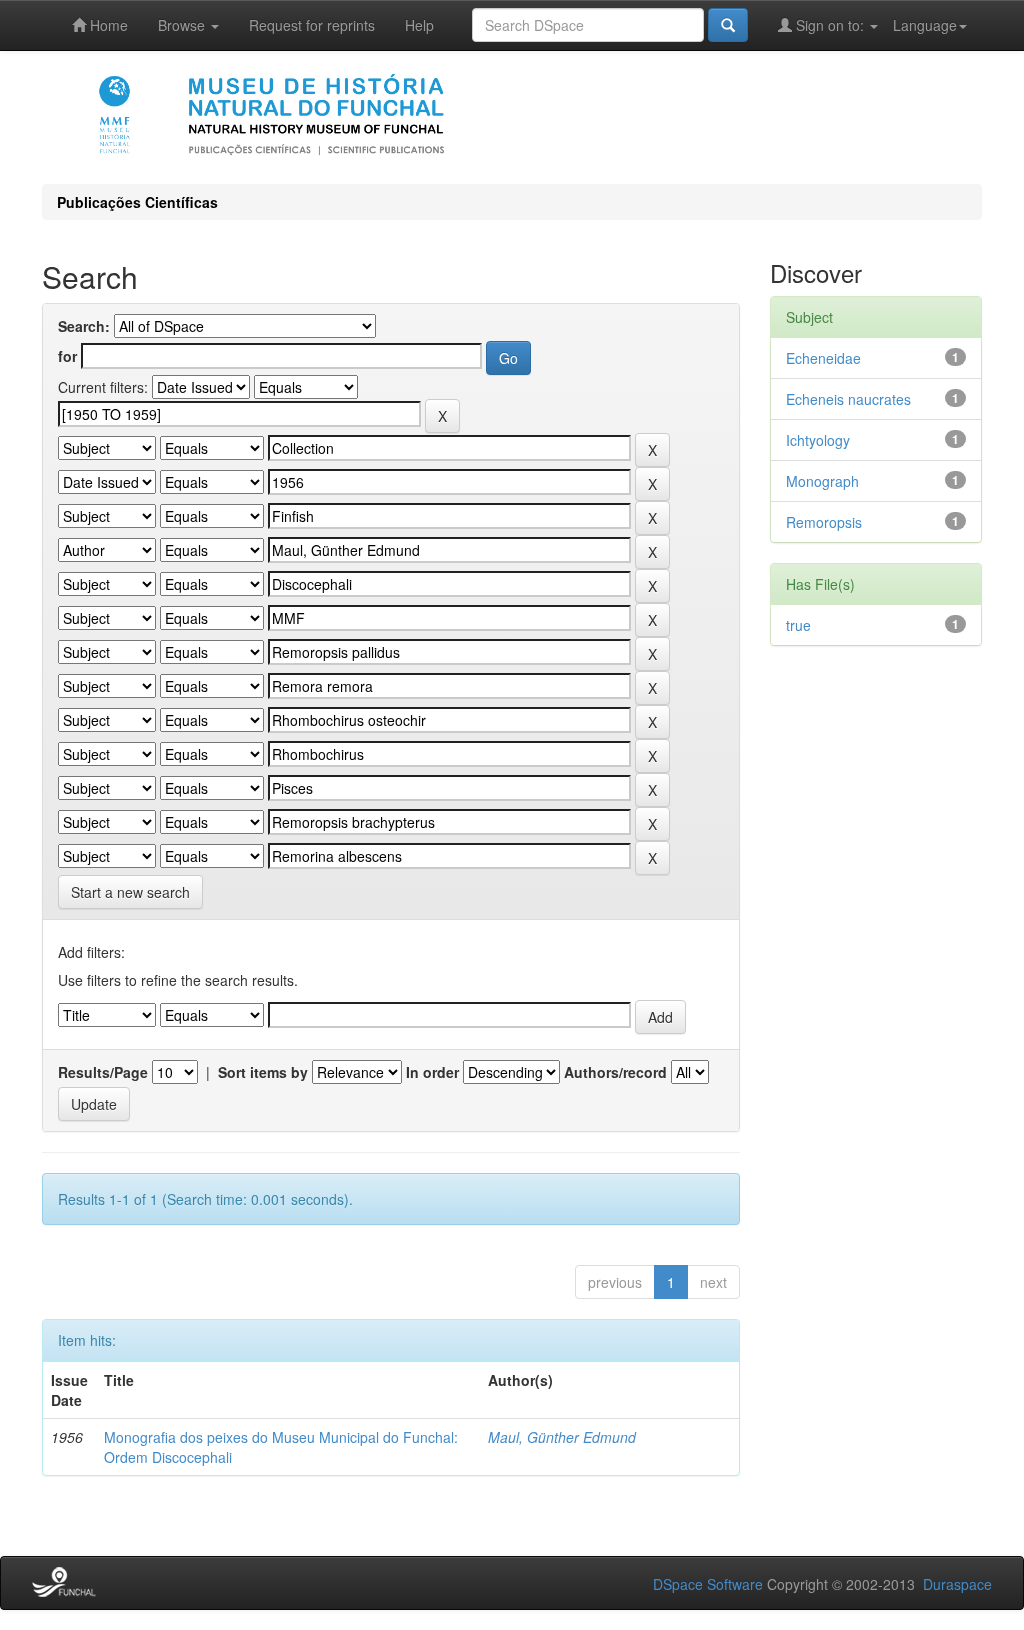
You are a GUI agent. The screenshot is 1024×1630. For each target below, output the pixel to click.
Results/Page (103, 1072)
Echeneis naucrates (848, 399)
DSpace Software (708, 1584)
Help (419, 25)
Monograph (822, 481)
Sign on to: (830, 25)
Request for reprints (312, 25)
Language (925, 25)
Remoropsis (824, 522)
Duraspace (957, 1584)
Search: (84, 326)
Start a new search (130, 892)
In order (432, 1072)
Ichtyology (818, 440)
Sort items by (263, 1072)
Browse (183, 25)
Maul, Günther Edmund (562, 1437)
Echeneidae (823, 358)
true (798, 625)
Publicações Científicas (137, 202)
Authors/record (615, 1072)
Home (107, 25)
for (67, 356)
